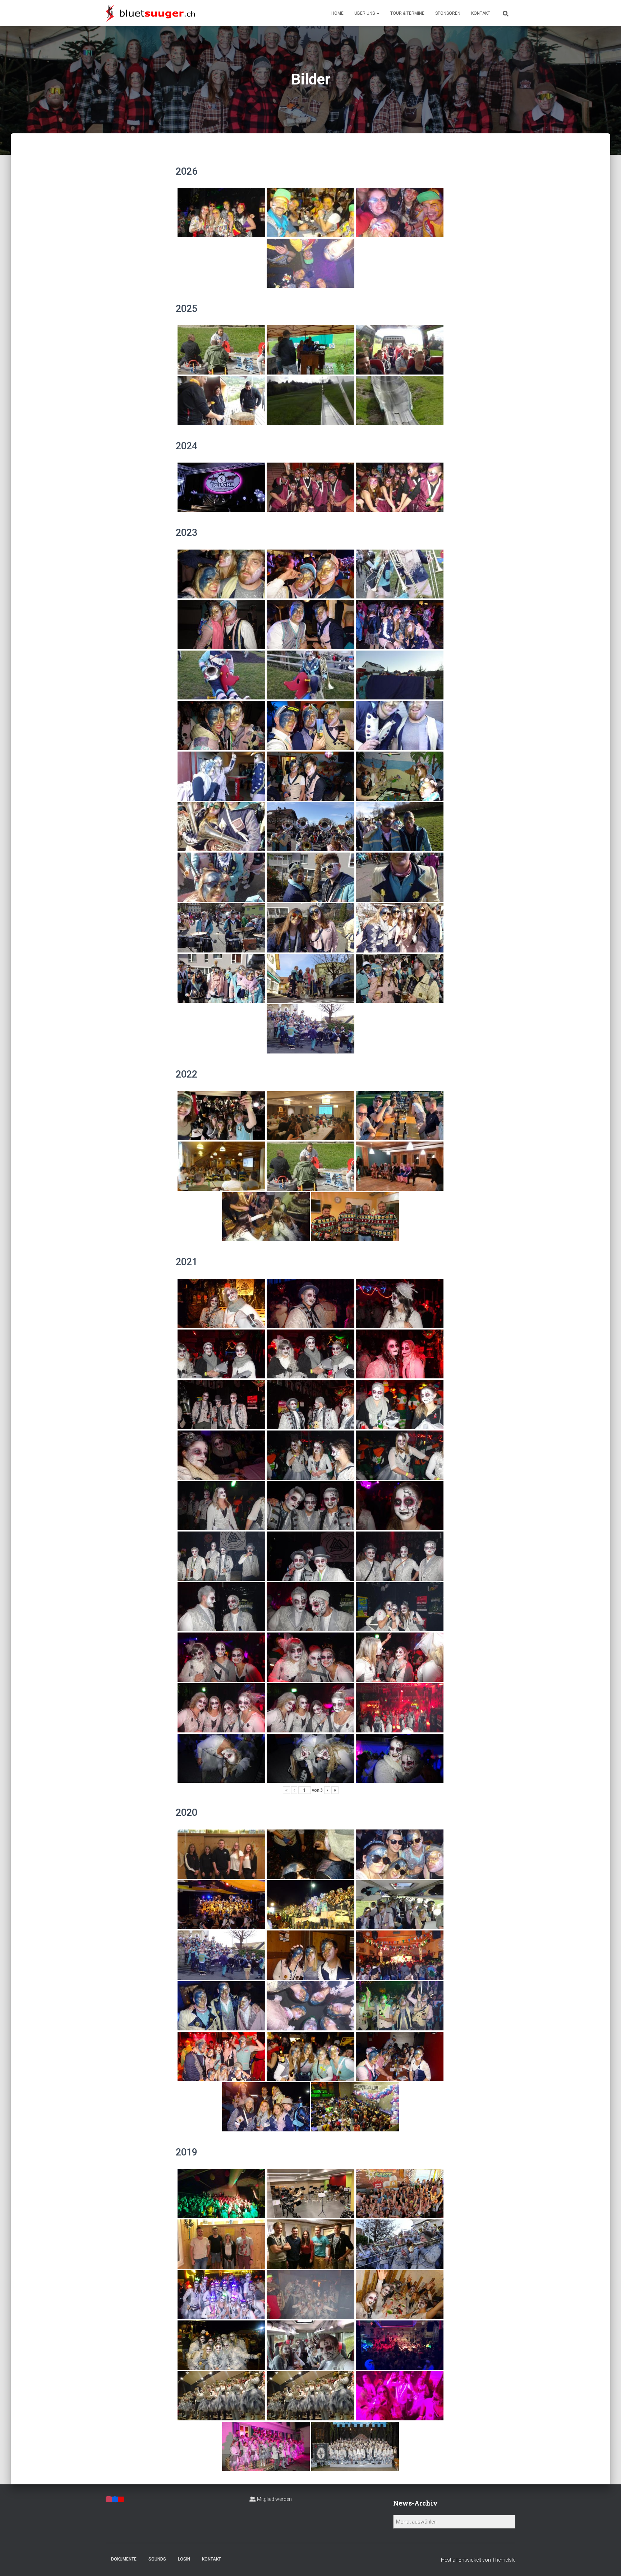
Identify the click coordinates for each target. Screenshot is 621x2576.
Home (337, 13)
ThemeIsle (504, 2560)
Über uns (365, 13)
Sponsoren (448, 13)
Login (184, 2559)
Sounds (157, 2559)
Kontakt (481, 13)
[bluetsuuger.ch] (150, 13)
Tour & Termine (407, 13)
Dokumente (124, 2559)
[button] (378, 13)
